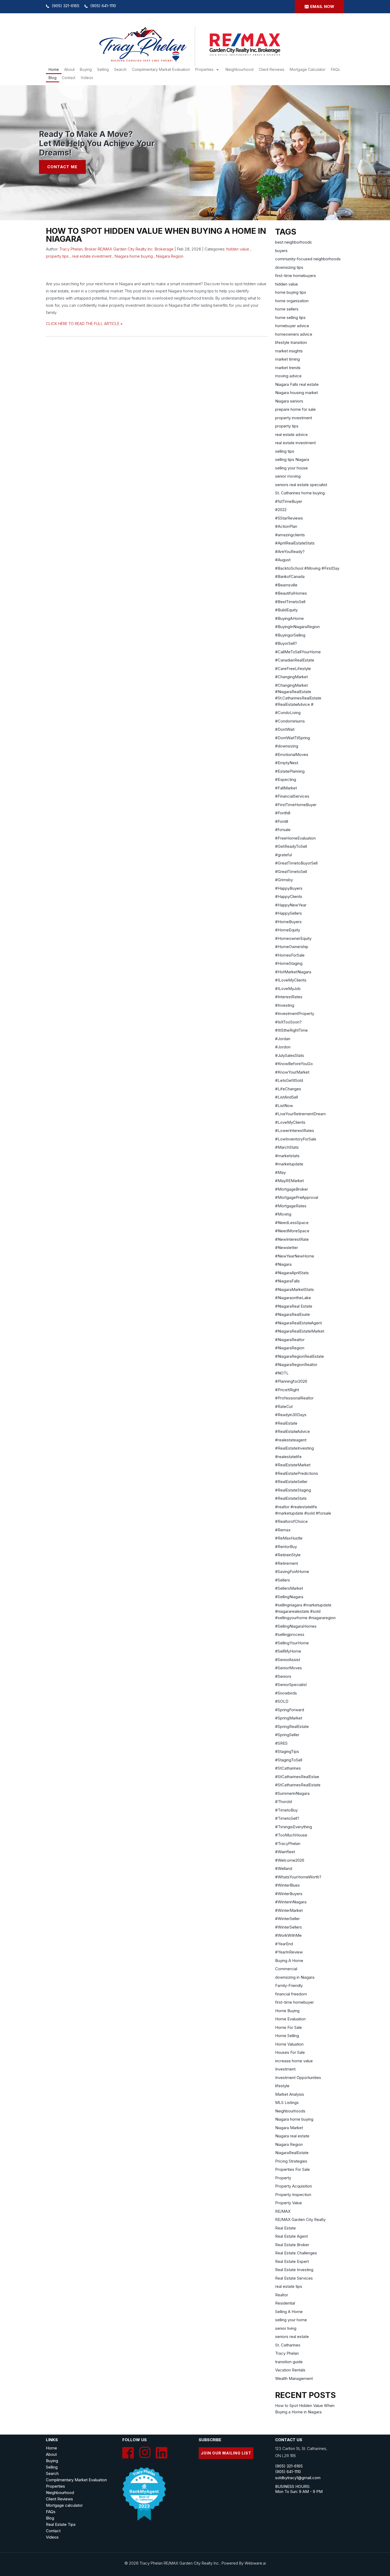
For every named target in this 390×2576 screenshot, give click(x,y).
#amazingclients (290, 535)
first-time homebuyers (296, 276)
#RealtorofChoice (291, 1521)
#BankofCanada (290, 576)
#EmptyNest (287, 763)
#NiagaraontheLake (293, 1298)
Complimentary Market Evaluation (161, 69)
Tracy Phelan (287, 2353)
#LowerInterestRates (295, 1131)
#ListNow (284, 1106)
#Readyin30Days (291, 1415)
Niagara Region (170, 256)
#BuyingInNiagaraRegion (297, 627)
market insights (289, 351)
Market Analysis (290, 2094)
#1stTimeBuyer (289, 501)
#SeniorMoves (289, 1668)
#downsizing (287, 746)
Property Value (289, 2203)
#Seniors (283, 1676)
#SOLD (282, 1701)
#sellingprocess (290, 1634)
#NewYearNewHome (295, 1256)
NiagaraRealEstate (292, 2153)
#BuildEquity (286, 610)
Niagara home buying (134, 256)
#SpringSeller (287, 1735)
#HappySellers (289, 913)
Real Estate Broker (292, 2245)
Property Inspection (293, 2195)
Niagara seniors (289, 401)
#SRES (281, 1743)
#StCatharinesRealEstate (298, 1785)
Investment (285, 2069)
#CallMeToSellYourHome (298, 652)
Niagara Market (289, 2128)
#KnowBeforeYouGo (294, 1064)
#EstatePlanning (290, 771)
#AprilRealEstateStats (295, 543)
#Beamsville (286, 585)
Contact (69, 78)
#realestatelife (288, 1457)
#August (283, 560)
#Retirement (287, 1563)
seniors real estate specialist (301, 485)
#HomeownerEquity (293, 938)
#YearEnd (284, 1944)
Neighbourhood (239, 69)
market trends (288, 368)
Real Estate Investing (294, 2270)
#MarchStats (287, 1147)
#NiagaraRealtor (290, 1340)
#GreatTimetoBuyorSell (296, 863)
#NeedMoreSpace (292, 1231)
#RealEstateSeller (291, 1482)
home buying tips (291, 292)
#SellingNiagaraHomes (296, 1626)
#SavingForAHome (292, 1572)
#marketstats (287, 1156)
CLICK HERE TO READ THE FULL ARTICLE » (84, 324)
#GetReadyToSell (291, 846)
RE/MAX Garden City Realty (300, 2220)
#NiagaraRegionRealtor (296, 1365)
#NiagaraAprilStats (292, 1273)
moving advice (288, 376)
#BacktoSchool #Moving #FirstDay (307, 568)
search (120, 69)
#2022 (281, 510)
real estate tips (289, 2286)
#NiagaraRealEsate (292, 1314)
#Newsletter (287, 1248)
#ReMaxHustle (289, 1538)
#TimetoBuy (286, 1810)
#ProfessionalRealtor (294, 1398)
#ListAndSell (287, 1097)
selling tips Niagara (292, 459)
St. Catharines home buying (300, 493)
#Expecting (286, 779)
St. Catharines (288, 2345)
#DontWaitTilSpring (292, 738)
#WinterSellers (289, 1927)
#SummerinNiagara (292, 1793)
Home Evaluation (290, 2019)
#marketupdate (289, 1164)
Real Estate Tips (61, 2524)
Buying (86, 69)
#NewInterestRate (292, 1239)
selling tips (285, 451)
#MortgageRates (291, 1206)
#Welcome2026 (290, 1860)
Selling (103, 69)
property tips (57, 256)
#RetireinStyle (288, 1555)
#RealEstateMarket (293, 1465)
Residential (285, 2303)
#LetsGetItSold (289, 1080)
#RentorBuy (286, 1547)
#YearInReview (289, 1952)
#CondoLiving (288, 713)
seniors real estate (292, 2337)
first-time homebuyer (294, 2002)
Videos (87, 78)
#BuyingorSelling (290, 635)
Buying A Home (289, 1961)
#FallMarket (286, 788)
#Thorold (283, 1802)
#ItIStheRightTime (291, 1030)
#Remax (283, 1530)
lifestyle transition (291, 342)
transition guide (289, 2362)
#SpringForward (290, 1710)
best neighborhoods (293, 242)
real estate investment (92, 256)
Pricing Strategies (291, 2161)
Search (52, 2473)
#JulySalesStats (290, 1055)
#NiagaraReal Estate (294, 1306)
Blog (53, 78)
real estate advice (291, 435)
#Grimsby (284, 880)
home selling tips (290, 317)
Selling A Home (289, 2312)
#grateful (283, 855)
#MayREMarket (289, 1181)
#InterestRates (289, 997)
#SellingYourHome (292, 1643)
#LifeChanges (288, 1089)
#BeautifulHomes (291, 593)
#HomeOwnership (292, 947)
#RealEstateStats (291, 1498)
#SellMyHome (288, 1651)
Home (54, 69)
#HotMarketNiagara (293, 972)
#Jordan (283, 1039)
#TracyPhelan (288, 1844)
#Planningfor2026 (291, 1381)
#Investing (285, 1005)
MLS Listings (287, 2102)
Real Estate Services (294, 2278)
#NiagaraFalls (287, 1281)
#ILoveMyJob (288, 989)
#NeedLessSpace (292, 1223)
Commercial (286, 1969)
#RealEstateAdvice (292, 1431)
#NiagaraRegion (290, 1348)
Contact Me (62, 167)
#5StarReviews (289, 518)
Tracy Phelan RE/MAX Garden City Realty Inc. (180, 2563)
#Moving (283, 1214)
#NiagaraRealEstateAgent (298, 1323)
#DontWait (285, 729)
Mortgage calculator (64, 2505)
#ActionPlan (286, 526)
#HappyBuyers (289, 888)
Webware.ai (255, 2563)
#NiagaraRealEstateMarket (300, 1331)
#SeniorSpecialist (291, 1685)
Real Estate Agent (291, 2236)
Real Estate (285, 2228)
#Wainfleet (285, 1852)
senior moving (288, 476)
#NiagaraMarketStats (294, 1289)
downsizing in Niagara (295, 1977)
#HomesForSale (290, 955)
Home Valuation (289, 2044)
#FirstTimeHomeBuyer (296, 805)
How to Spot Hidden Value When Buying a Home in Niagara (156, 235)
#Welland (284, 1868)
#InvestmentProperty (295, 1013)
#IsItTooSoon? (288, 1022)
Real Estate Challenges (296, 2253)
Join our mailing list (226, 2453)
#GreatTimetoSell (291, 872)
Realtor (282, 2295)
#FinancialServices (292, 796)
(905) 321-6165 (66, 6)
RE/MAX (283, 2211)
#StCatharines (288, 1768)
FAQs (335, 69)
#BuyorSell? (286, 643)
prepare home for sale (295, 409)
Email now (322, 7)
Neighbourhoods (290, 2111)
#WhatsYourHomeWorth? (298, 1877)
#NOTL (282, 1373)
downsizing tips (289, 267)
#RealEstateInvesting (294, 1448)
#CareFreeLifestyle (293, 669)
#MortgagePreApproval (297, 1197)
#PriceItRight (287, 1390)
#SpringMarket (289, 1718)
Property (283, 2178)
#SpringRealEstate (292, 1726)
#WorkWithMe (288, 1935)
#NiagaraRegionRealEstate (300, 1356)
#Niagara (283, 1264)
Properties (204, 69)
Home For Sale (289, 2027)
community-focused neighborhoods (308, 259)
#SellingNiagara (289, 1597)
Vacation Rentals (290, 2370)
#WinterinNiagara (291, 1902)
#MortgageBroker (292, 1189)
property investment (294, 418)
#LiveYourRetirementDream (300, 1114)
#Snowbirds (286, 1693)
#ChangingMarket (291, 677)
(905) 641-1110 (103, 6)
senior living (286, 2328)
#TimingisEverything (294, 1827)
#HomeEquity (288, 930)
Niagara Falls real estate (297, 384)
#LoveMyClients (290, 1122)
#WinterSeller (287, 1919)
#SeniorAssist (288, 1660)
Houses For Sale (290, 2052)
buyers (281, 251)
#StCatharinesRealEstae (297, 1777)
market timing (287, 359)
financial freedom (291, 1994)
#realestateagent (291, 1440)
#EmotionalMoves (292, 755)
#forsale (283, 830)
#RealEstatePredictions (297, 1473)
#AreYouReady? (290, 552)
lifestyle (282, 2086)
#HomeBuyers (288, 922)
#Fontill (282, 821)
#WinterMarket (289, 1910)
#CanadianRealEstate (295, 660)
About (69, 69)
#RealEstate (286, 1423)
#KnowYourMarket (292, 1072)
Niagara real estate (292, 2136)
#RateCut (284, 1406)
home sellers (287, 309)
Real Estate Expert (292, 2261)
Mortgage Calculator (308, 69)
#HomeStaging (289, 963)
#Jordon (283, 1047)
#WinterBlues (287, 1885)
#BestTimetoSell (290, 602)
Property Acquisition (294, 2186)
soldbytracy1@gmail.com (298, 2478)
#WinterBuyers (289, 1894)
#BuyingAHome (289, 618)
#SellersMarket (289, 1588)
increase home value (294, 2061)
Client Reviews (272, 69)
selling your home (291, 2320)
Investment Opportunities (298, 2078)
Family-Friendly (289, 1985)
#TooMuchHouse (291, 1835)
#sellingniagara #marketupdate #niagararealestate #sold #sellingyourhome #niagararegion (305, 1611)
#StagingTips (287, 1751)
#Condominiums (290, 721)
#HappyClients (289, 896)
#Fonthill (283, 813)
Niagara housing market (296, 393)
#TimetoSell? (287, 1818)
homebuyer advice (292, 326)
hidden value (238, 249)
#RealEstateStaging (293, 1490)
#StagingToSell (289, 1760)
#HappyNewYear (291, 905)
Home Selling (287, 2036)
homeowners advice (294, 334)
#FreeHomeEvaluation (295, 838)
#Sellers (283, 1580)
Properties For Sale (292, 2169)
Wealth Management (294, 2378)
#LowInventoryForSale (296, 1139)
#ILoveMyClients (291, 980)
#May (280, 1172)
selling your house (291, 468)
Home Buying (287, 2011)
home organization (292, 301)
